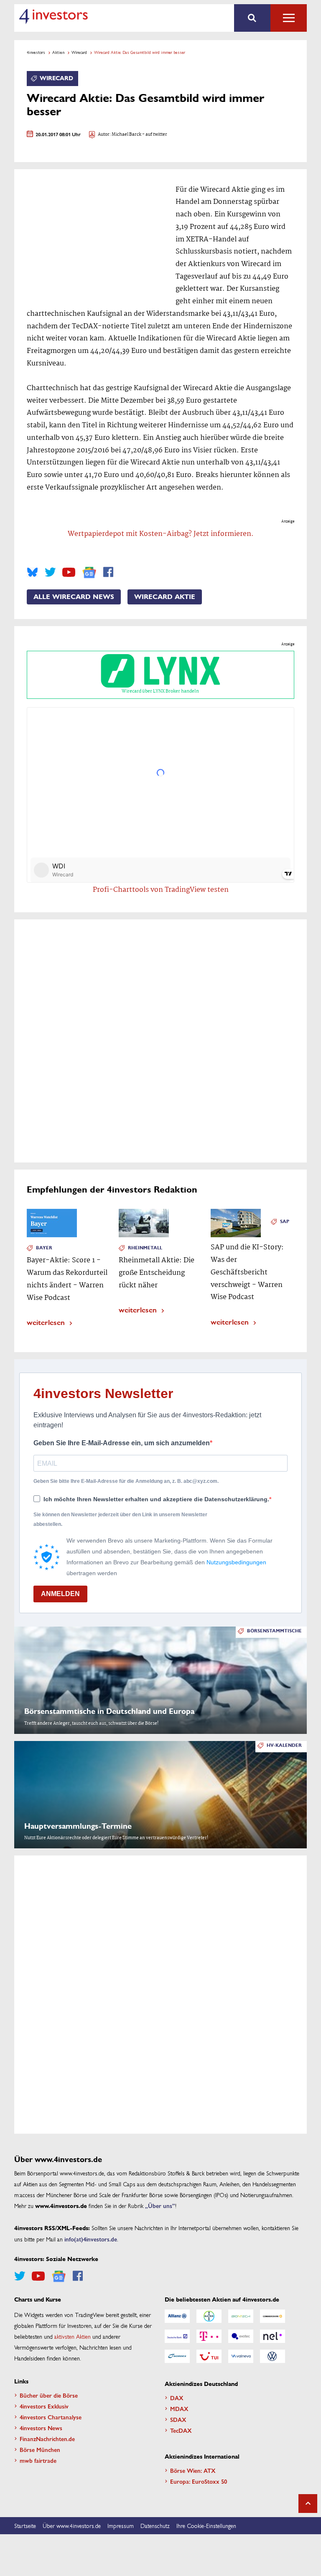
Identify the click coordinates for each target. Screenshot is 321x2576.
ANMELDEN (60, 1594)
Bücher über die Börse (49, 2395)
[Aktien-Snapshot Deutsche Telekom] (209, 2336)
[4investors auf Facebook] (108, 572)
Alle (289, 18)
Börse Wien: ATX (193, 2470)
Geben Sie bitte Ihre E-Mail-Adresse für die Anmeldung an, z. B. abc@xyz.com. (126, 1481)
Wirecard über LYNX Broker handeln (160, 691)
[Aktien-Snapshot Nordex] (177, 2356)
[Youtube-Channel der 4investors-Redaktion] (69, 572)
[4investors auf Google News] (89, 572)
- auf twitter (154, 135)
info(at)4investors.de (91, 2239)
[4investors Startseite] (53, 16)
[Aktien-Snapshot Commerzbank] (273, 2316)
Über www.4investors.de (72, 2525)
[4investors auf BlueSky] (32, 572)
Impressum (121, 2525)
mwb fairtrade (38, 2460)
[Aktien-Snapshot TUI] (209, 2356)
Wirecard (79, 52)
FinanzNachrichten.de (47, 2439)
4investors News (41, 2428)
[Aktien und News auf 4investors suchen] (252, 18)
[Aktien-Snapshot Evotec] (241, 2336)
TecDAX (181, 2430)
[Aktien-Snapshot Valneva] (241, 2356)
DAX (177, 2398)
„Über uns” (160, 2205)
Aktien (58, 52)
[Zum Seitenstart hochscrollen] (308, 2504)
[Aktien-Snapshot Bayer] (209, 2316)
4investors (36, 52)
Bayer (44, 1248)
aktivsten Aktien (73, 2336)
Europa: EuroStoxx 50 (199, 2481)
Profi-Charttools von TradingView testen (161, 890)
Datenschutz (155, 2525)
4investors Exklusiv (44, 2406)
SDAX (178, 2419)
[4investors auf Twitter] (50, 572)
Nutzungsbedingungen (236, 1562)
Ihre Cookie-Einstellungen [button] (206, 2525)
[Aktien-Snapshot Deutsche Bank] (177, 2336)
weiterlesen (46, 1322)
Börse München (40, 2449)
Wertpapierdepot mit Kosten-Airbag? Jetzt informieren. (161, 534)
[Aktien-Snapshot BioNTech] (241, 2316)
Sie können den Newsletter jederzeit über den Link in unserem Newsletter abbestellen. (120, 1519)
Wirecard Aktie (165, 597)
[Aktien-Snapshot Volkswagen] (273, 2356)
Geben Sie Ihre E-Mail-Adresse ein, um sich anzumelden (122, 1443)
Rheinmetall (145, 1248)
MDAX (179, 2408)
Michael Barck (126, 135)
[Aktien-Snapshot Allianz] (177, 2316)
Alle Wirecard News (74, 597)
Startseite (25, 2525)
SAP (285, 1222)
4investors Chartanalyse (51, 2417)
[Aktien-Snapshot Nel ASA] (273, 2336)
